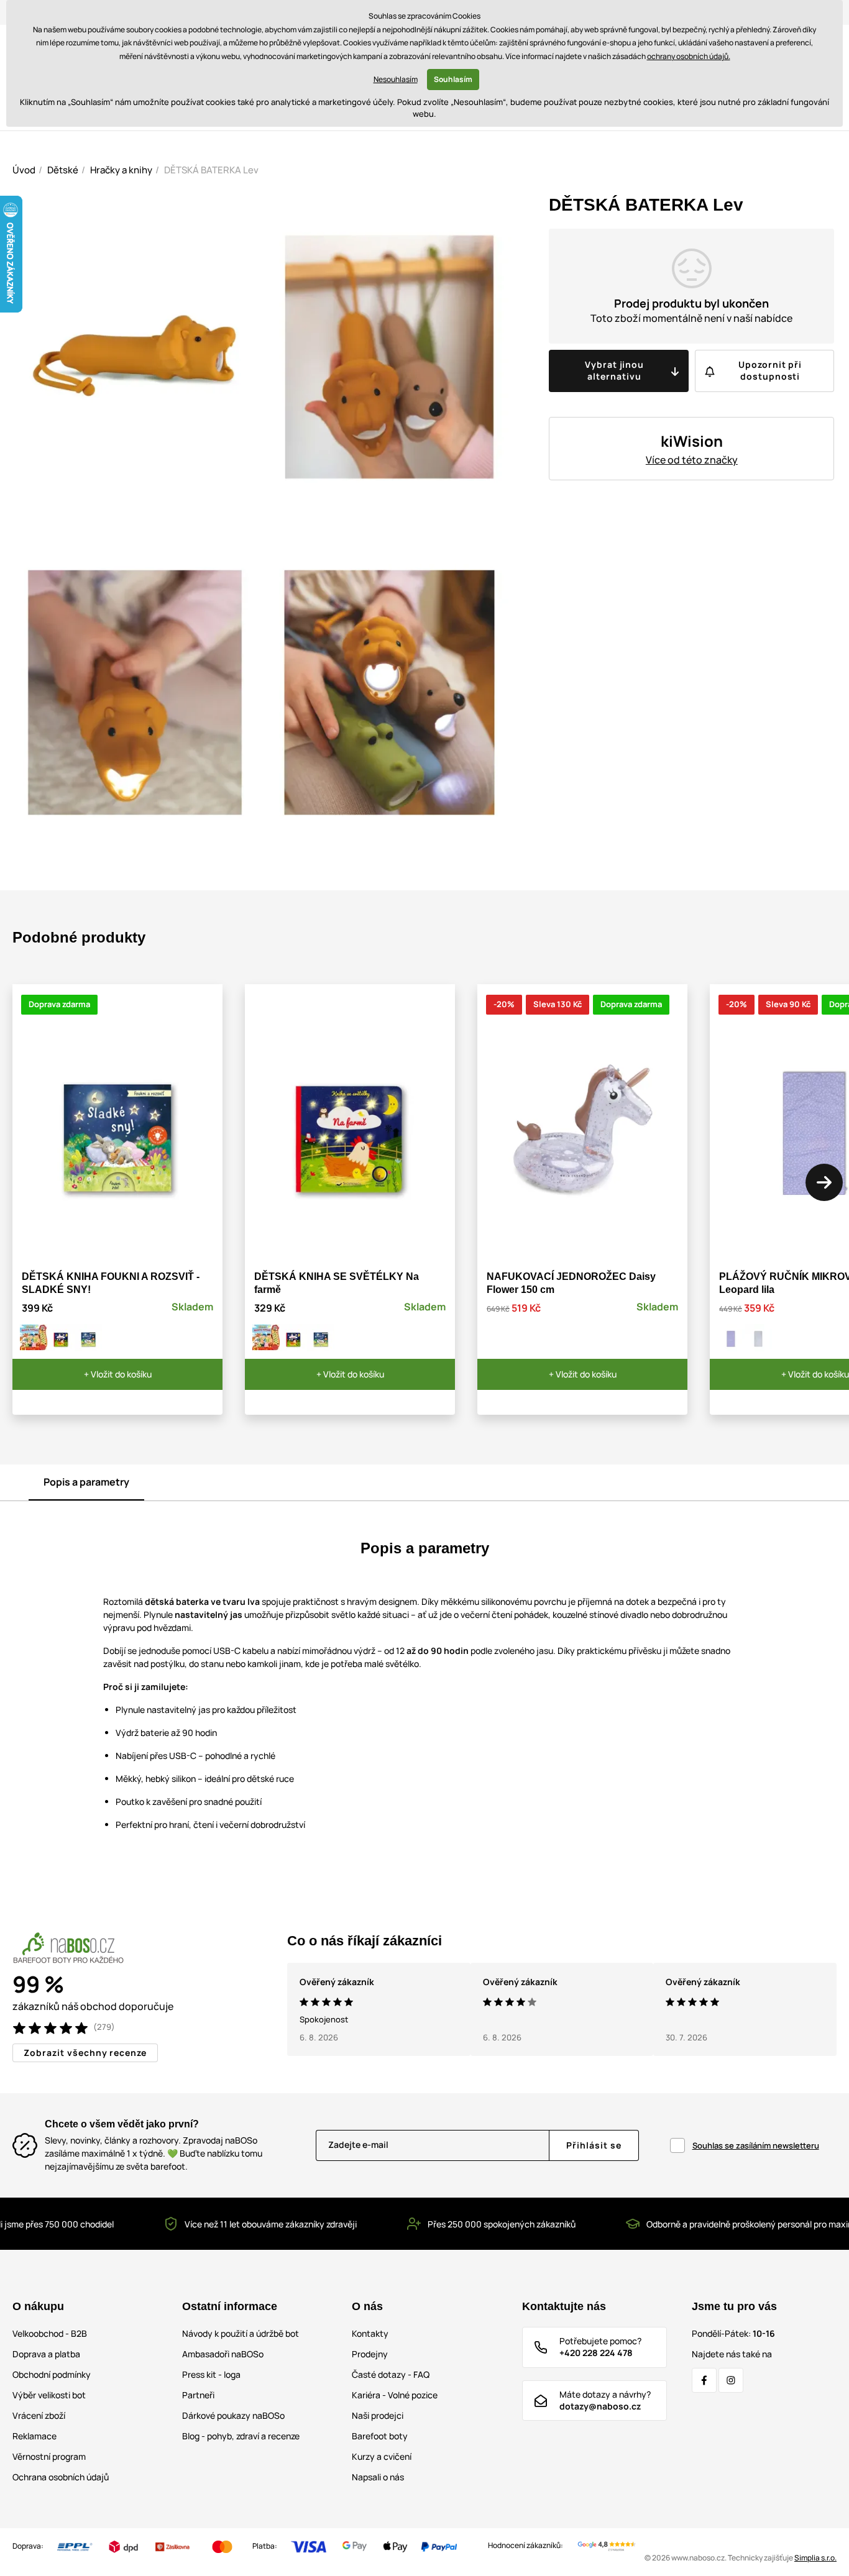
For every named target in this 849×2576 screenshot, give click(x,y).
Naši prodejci (378, 2415)
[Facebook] (704, 2380)
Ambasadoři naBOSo (223, 2354)
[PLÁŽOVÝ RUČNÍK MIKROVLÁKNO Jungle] (758, 1338)
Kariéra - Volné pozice (395, 2395)
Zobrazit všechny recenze (85, 2053)
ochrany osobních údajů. (689, 56)
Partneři (198, 2395)
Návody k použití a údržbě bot (241, 2333)
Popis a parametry (86, 1482)
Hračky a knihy (121, 170)
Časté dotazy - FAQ (391, 2374)
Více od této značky (692, 460)
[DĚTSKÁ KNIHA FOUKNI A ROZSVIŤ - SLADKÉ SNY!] (88, 1338)
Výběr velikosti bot (49, 2395)
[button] (824, 1182)
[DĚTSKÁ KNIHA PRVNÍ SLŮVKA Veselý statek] (34, 1338)
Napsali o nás (378, 2477)
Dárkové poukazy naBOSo (233, 2415)
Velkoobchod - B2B (50, 2333)
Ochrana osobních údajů (61, 2477)
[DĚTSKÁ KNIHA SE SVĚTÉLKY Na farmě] (61, 1338)
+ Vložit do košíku (118, 1374)
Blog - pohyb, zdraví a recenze (241, 2436)
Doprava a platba (46, 2354)
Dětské (63, 170)
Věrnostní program (49, 2456)
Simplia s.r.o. (815, 2558)
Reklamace (34, 2436)
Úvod (24, 170)
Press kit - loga (211, 2374)
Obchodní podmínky (52, 2374)
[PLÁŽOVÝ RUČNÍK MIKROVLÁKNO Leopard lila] (731, 1338)
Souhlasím (453, 79)
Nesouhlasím (396, 79)
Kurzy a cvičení (382, 2456)
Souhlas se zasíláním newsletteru (756, 2145)
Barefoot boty (380, 2436)
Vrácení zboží (39, 2415)
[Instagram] (731, 2380)
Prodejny (370, 2354)
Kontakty (370, 2333)
